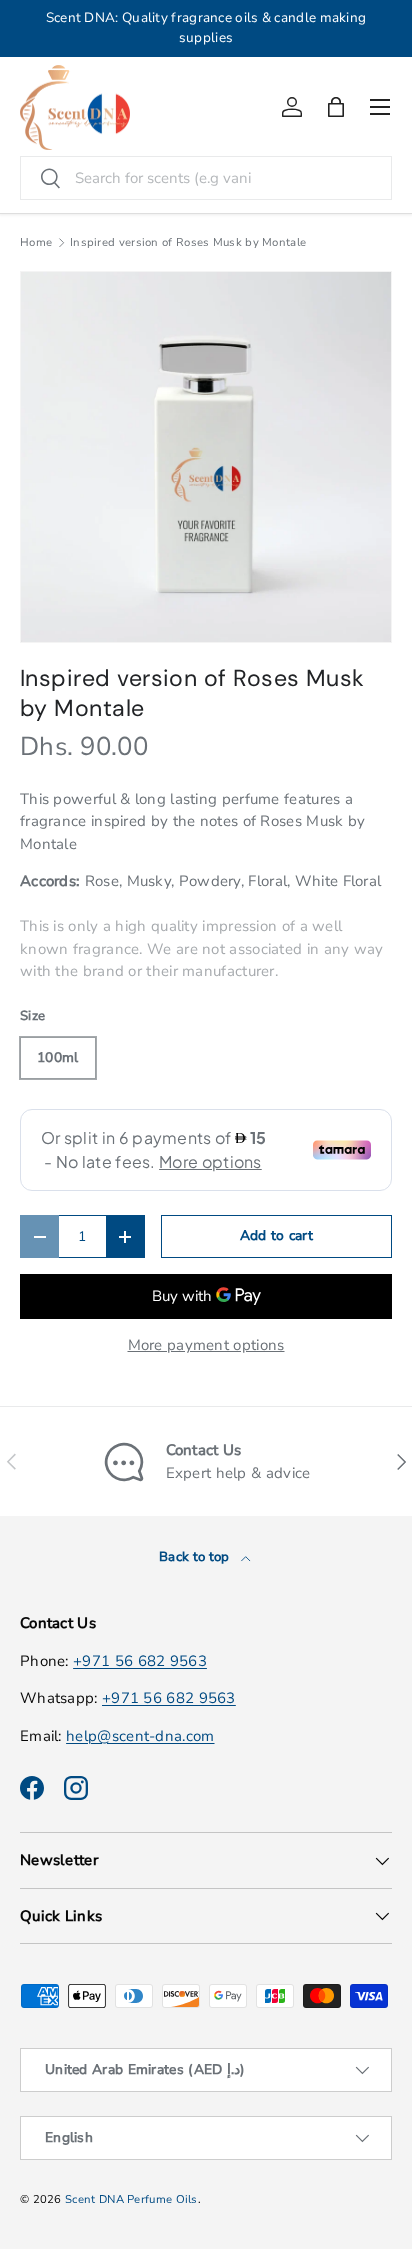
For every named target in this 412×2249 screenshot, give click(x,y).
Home (36, 242)
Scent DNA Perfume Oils (131, 2199)
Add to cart (276, 1235)
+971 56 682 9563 (140, 1661)
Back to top (196, 1557)
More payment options (206, 1345)
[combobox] (206, 178)
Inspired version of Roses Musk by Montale (188, 242)
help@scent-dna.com (140, 1736)
